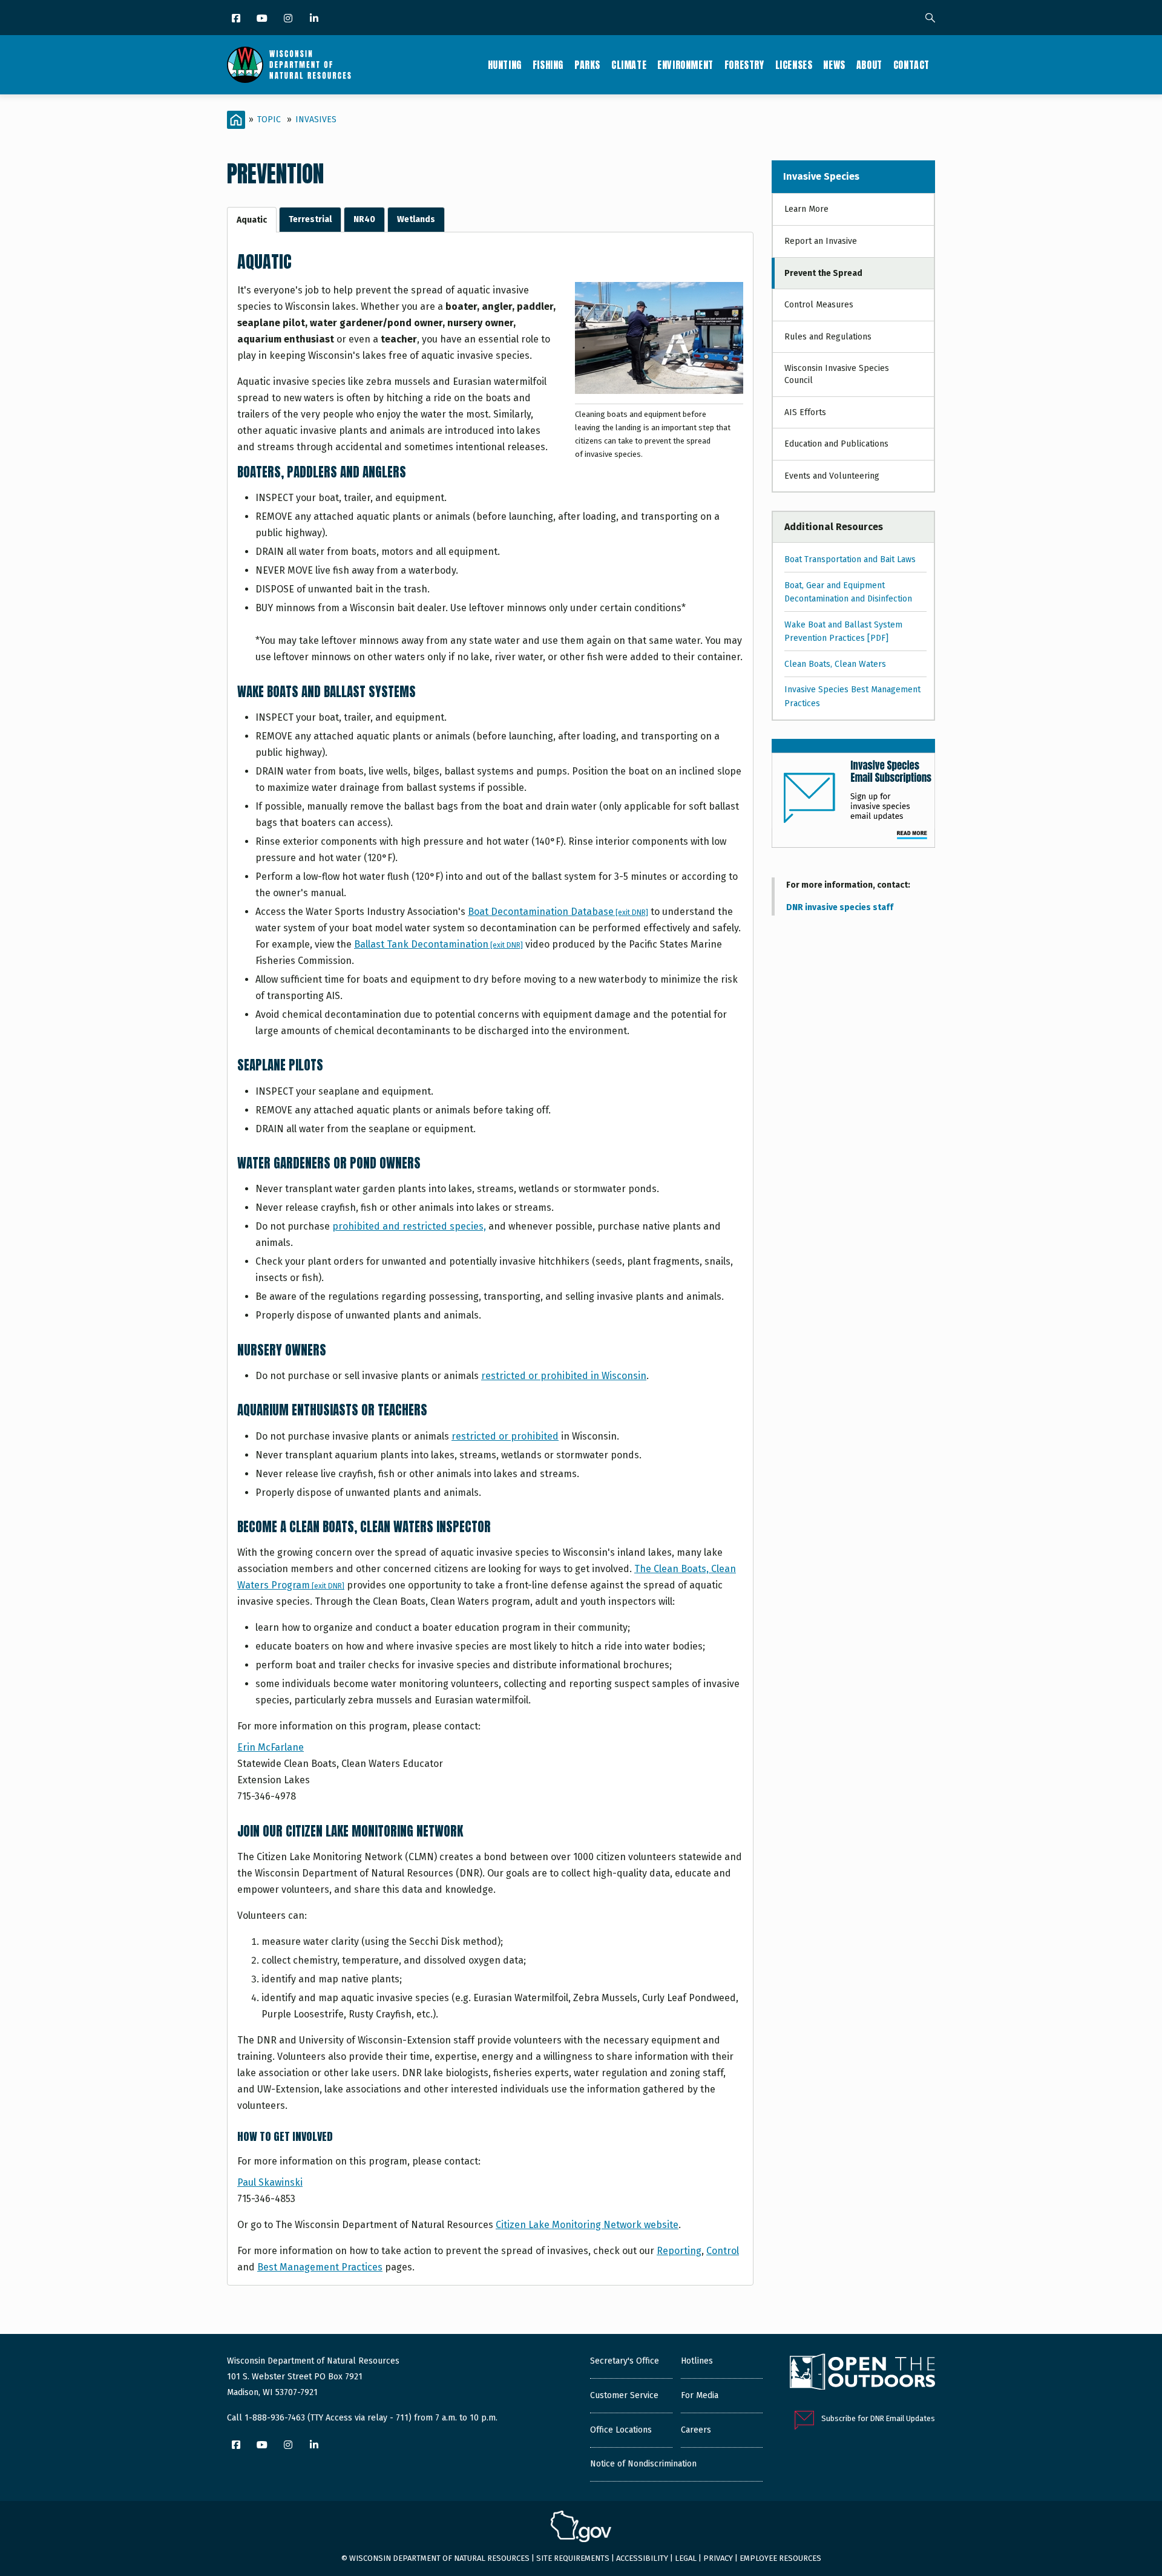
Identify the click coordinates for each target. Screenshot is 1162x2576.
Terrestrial (310, 219)
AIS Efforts (805, 412)
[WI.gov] (581, 2528)
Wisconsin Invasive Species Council (837, 374)
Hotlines (697, 2361)
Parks (587, 65)
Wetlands (416, 219)
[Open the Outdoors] (862, 2373)
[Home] (289, 65)
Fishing (548, 65)
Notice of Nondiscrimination (643, 2464)
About (869, 65)
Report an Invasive (821, 241)
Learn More (806, 209)
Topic (269, 120)
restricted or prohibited (505, 1436)
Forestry (744, 65)
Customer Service (624, 2395)
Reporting (679, 2251)
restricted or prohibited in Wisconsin (564, 1376)
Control (723, 2251)
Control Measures (819, 305)
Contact (911, 65)
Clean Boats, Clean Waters (835, 664)
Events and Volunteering (832, 476)
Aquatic (252, 220)
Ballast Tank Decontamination (438, 944)
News (834, 65)
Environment (685, 65)
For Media (700, 2395)
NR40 (364, 219)
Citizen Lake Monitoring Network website (587, 2225)
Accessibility (642, 2558)
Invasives (316, 120)
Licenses (794, 65)
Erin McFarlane (271, 1747)
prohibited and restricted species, (409, 1226)
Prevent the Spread (823, 273)
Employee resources (780, 2558)
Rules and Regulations (828, 337)
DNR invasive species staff (840, 907)
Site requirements (573, 2558)
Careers (696, 2430)
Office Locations (621, 2430)
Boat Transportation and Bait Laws (850, 559)
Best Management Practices (320, 2267)
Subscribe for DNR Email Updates (878, 2418)
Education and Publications (836, 444)
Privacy (718, 2558)
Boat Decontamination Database (558, 912)
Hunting (505, 65)
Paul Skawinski (270, 2182)
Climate (629, 65)
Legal (686, 2558)
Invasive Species (821, 176)
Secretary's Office (625, 2361)
